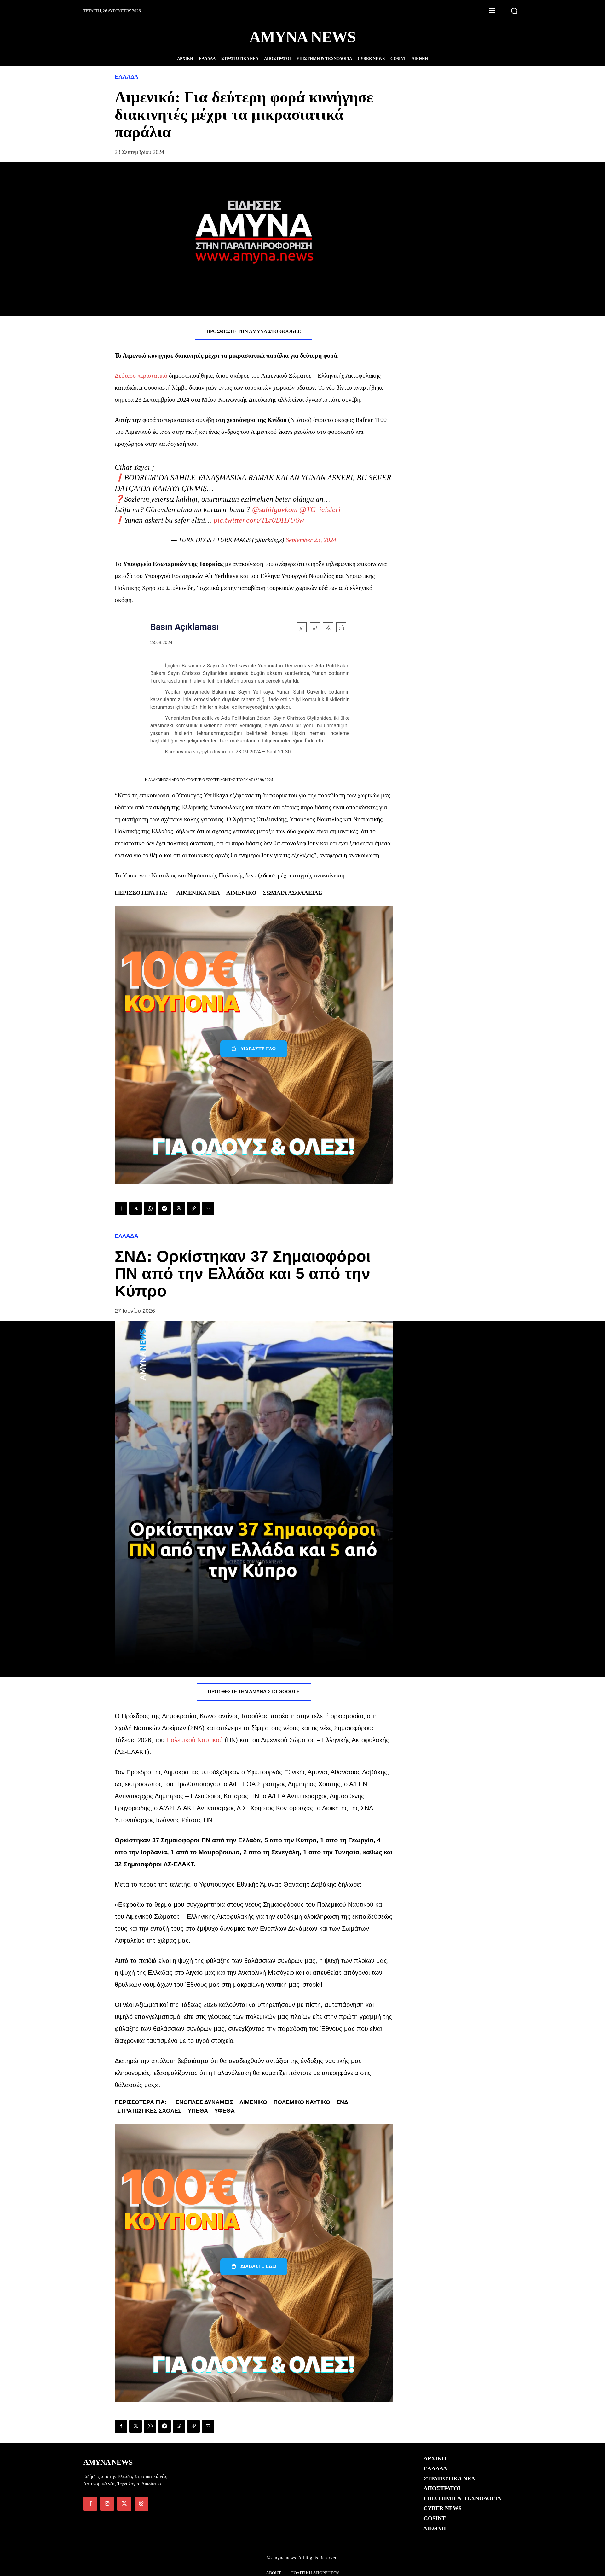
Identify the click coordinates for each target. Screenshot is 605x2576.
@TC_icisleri (320, 509)
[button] (514, 11)
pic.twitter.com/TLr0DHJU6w (259, 520)
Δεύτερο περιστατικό (141, 375)
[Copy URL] (193, 1208)
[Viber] (179, 1208)
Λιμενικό (241, 893)
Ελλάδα (127, 77)
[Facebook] (121, 1208)
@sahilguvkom (275, 509)
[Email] (208, 1208)
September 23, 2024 (311, 540)
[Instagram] (107, 2503)
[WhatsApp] (150, 1208)
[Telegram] (164, 1208)
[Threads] (141, 2503)
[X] (135, 1208)
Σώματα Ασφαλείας (292, 893)
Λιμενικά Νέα (198, 893)
